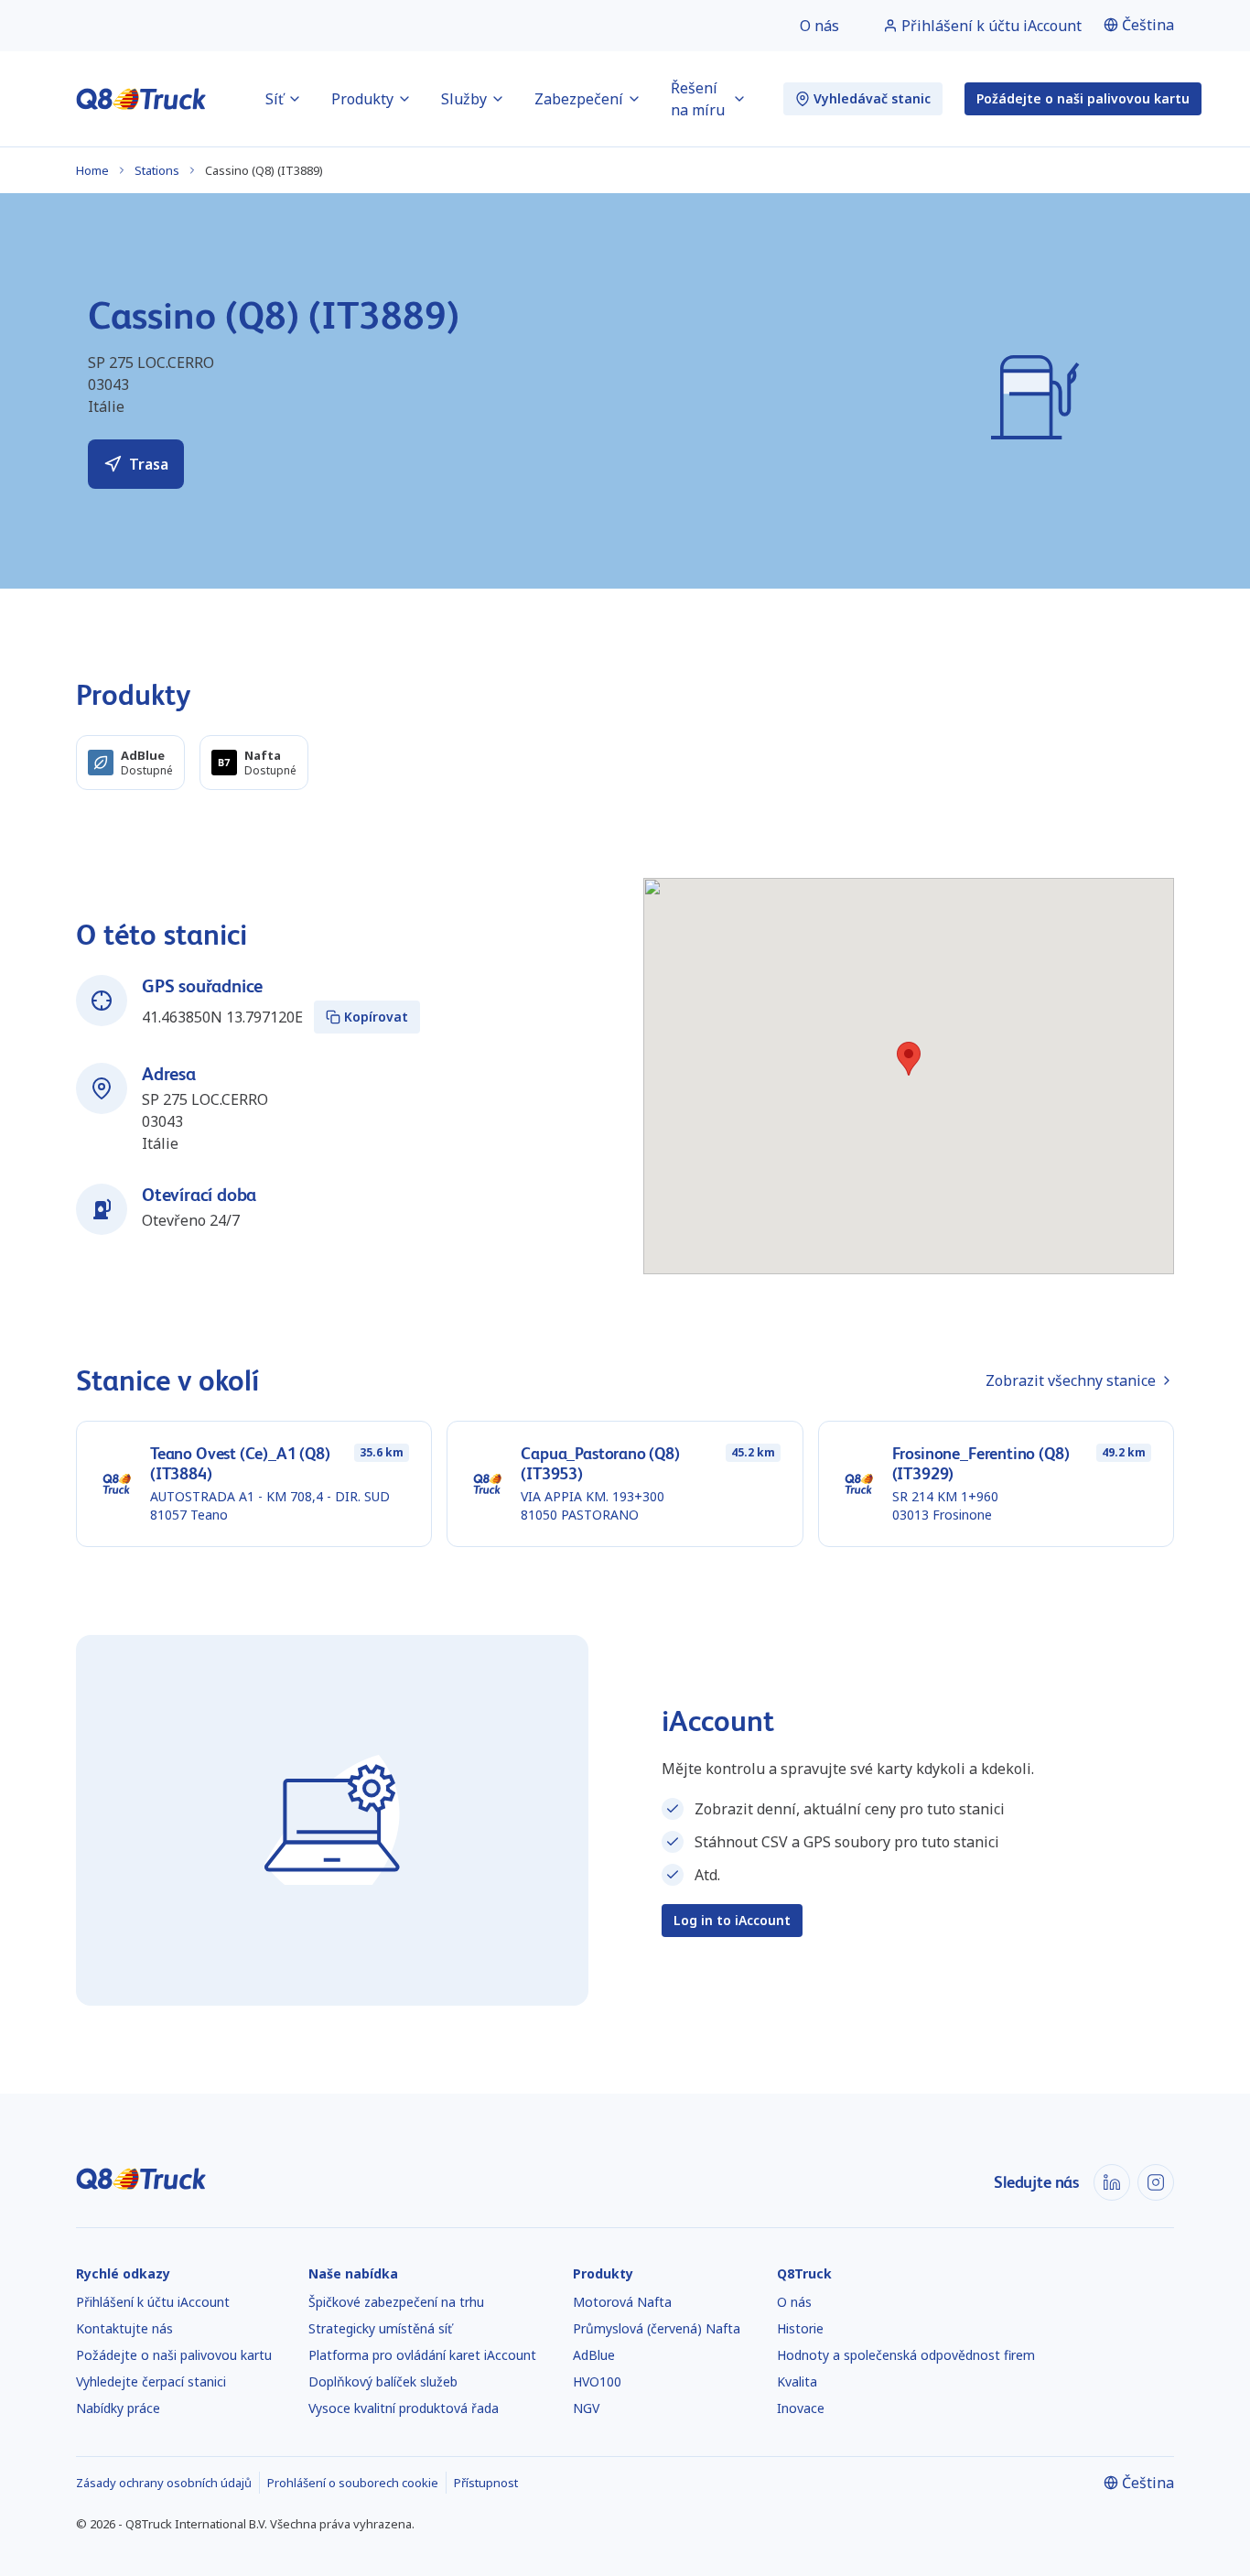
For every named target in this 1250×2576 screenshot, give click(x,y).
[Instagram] (1156, 2182)
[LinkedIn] (1112, 2182)
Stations (157, 170)
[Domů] (141, 99)
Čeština (1148, 25)
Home (92, 170)
